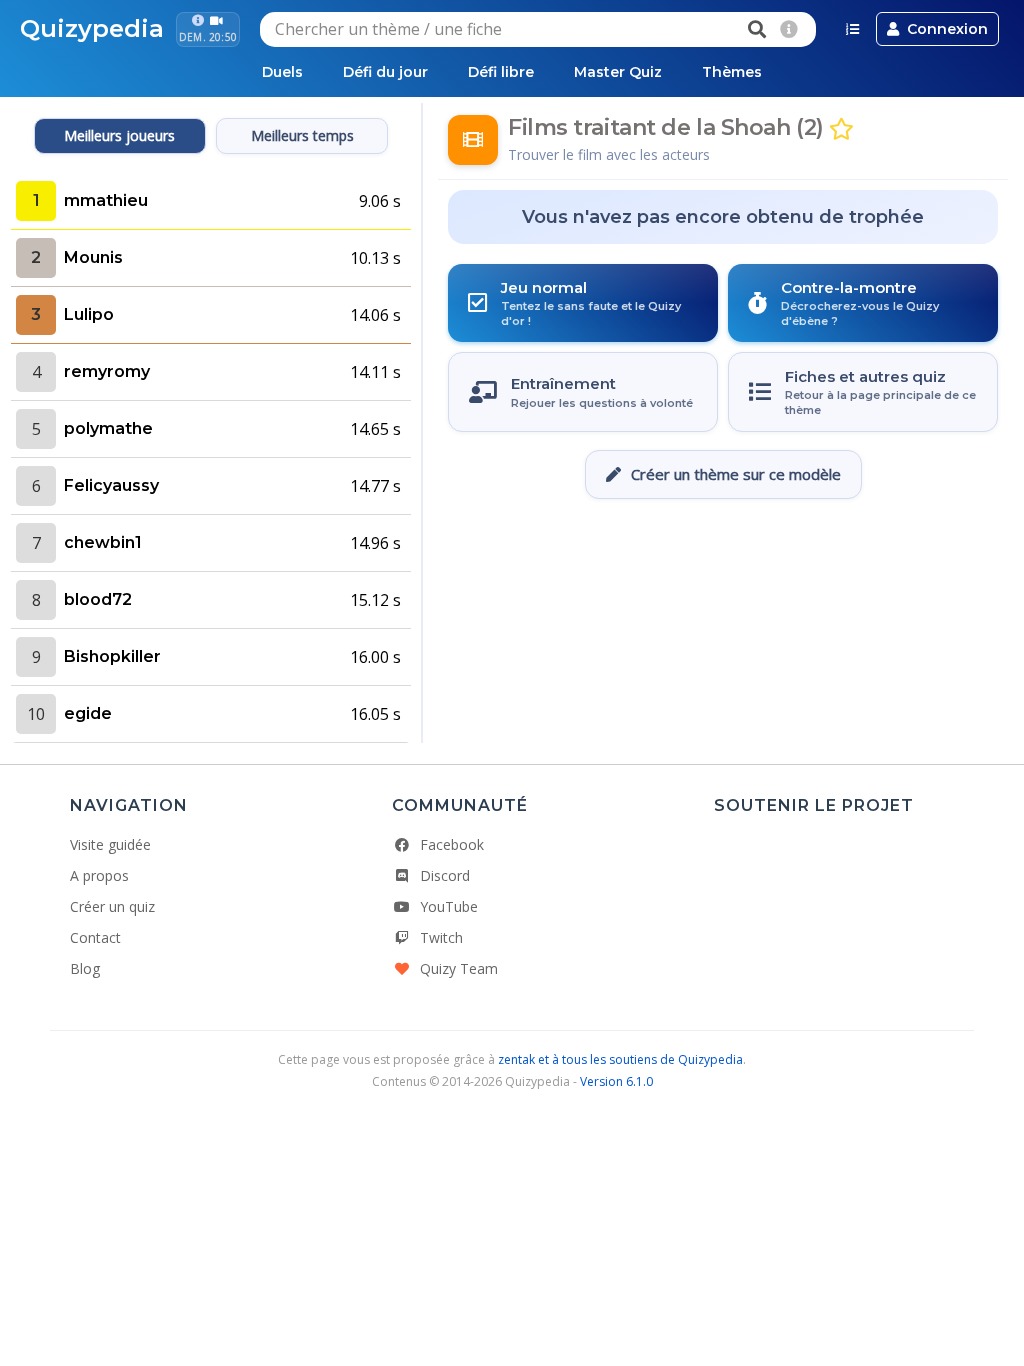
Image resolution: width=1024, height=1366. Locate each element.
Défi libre (501, 72)
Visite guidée (110, 844)
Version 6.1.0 (616, 1081)
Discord (445, 875)
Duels (282, 72)
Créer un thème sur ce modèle (736, 474)
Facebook (452, 844)
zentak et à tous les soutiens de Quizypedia (620, 1059)
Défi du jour (385, 72)
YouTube (449, 906)
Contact (95, 937)
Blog (85, 968)
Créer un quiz (112, 906)
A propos (99, 875)
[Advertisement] (723, 559)
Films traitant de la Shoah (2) (666, 127)
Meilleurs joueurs (119, 135)
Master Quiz (618, 72)
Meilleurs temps (302, 135)
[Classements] (852, 29)
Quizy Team (459, 968)
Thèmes (732, 72)
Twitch (441, 937)
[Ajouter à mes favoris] (841, 129)
